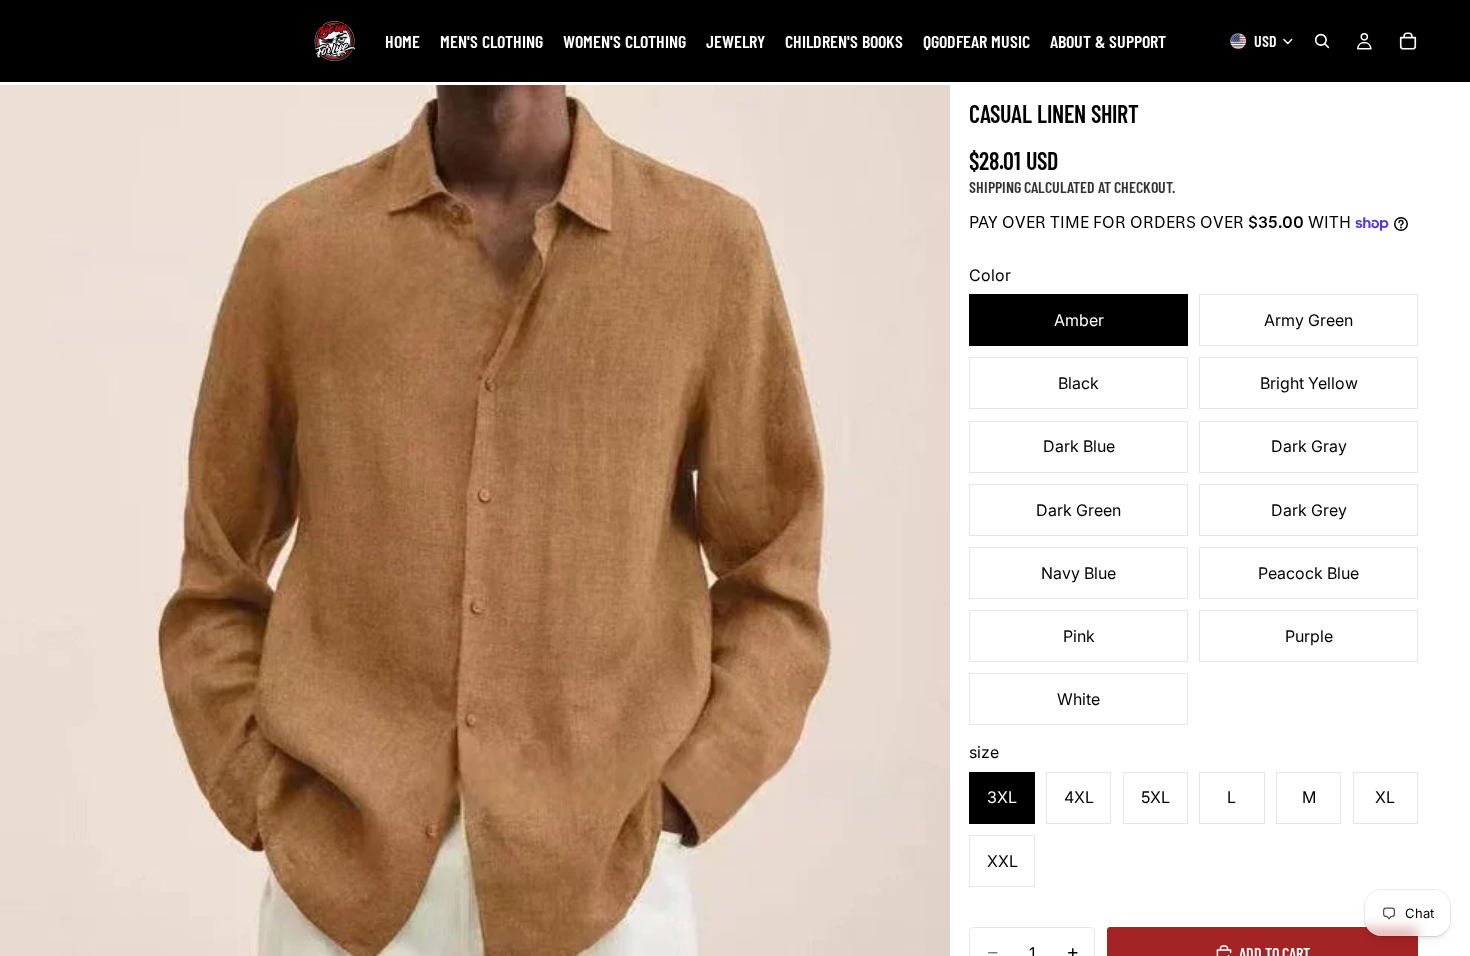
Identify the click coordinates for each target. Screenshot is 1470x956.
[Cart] (1408, 41)
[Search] (1322, 41)
